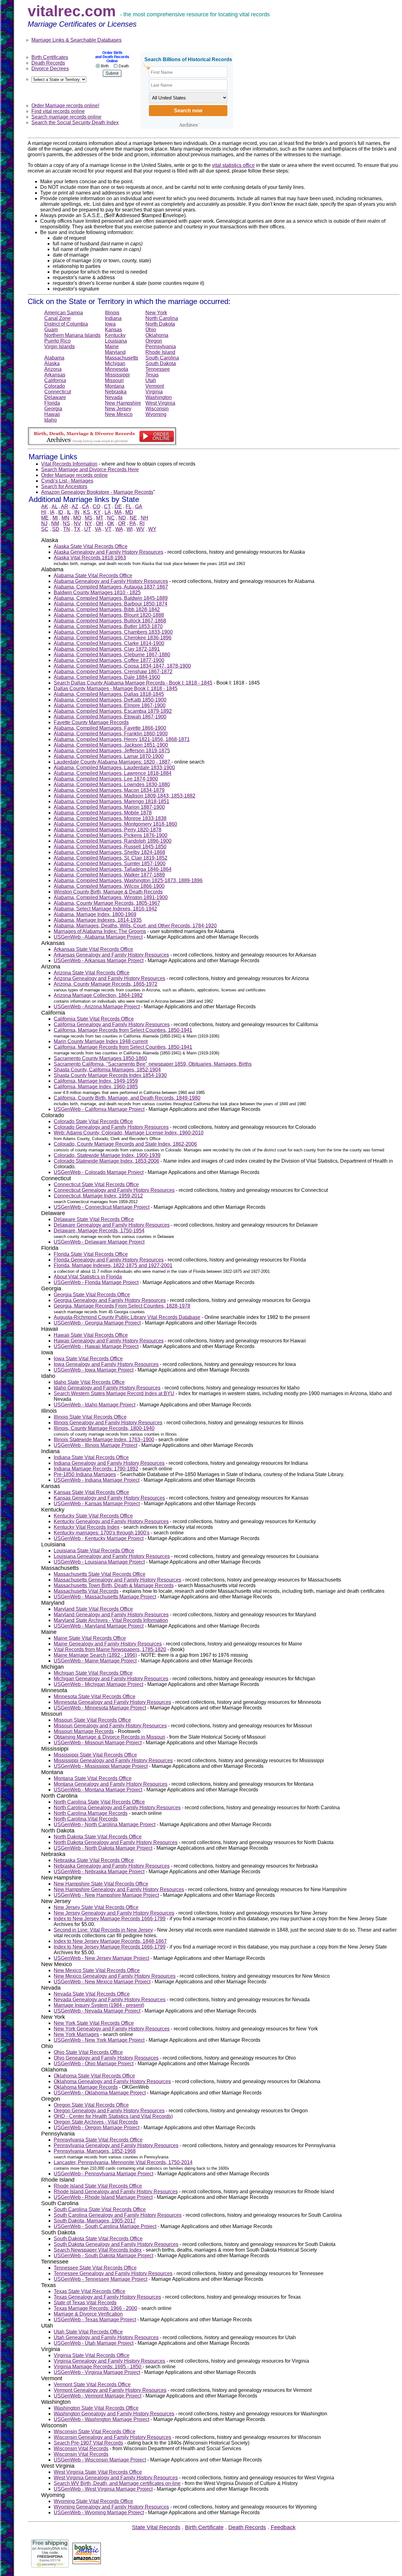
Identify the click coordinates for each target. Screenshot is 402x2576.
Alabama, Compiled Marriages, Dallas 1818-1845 (109, 694)
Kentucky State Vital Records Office (93, 1516)
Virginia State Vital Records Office (92, 2355)
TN (67, 529)
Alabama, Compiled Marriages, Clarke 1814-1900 (109, 643)
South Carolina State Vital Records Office (100, 2209)
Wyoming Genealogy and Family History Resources (111, 2507)
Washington (159, 397)
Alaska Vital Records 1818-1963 (90, 558)
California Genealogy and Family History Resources (112, 1024)
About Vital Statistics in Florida (88, 1277)
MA (118, 512)
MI (55, 518)
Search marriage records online (66, 117)
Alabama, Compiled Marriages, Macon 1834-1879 (109, 790)
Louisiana (116, 341)
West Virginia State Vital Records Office (98, 2472)
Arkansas (55, 375)
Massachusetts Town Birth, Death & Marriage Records (114, 1585)
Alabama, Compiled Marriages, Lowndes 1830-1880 (112, 784)
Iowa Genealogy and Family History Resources (106, 1364)
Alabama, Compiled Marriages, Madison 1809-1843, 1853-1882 (125, 796)
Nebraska (116, 392)
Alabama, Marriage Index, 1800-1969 (95, 914)
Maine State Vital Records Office (90, 1638)
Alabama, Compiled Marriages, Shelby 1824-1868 (109, 852)
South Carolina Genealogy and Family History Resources (118, 2215)
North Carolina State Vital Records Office (99, 1802)
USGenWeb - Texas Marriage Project (95, 2320)
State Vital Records (156, 2527)
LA (108, 512)
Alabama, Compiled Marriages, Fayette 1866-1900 (110, 728)
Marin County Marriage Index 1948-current (101, 1041)
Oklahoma (157, 335)
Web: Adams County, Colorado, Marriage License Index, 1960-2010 (129, 1133)
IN (77, 512)
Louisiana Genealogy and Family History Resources (112, 1556)
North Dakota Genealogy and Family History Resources (116, 1842)
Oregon (154, 341)
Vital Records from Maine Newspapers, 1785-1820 (110, 1649)
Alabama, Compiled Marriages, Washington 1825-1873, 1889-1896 (128, 880)
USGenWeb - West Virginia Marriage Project (103, 2489)
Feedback (283, 2527)
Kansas (113, 330)
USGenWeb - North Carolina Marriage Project (105, 1824)
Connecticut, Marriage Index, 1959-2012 (98, 1196)
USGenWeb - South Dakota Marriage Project (103, 2256)
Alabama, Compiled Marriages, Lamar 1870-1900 (109, 756)
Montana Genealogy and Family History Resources (111, 1784)
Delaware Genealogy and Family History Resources (112, 1225)
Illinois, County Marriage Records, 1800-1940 (104, 1428)
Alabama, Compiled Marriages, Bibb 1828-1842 (107, 609)
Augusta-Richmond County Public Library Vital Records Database (127, 1317)
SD (56, 529)
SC (45, 529)
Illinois (112, 313)
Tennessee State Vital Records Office (95, 2268)
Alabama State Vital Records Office (93, 576)
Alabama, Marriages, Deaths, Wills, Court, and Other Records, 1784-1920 (135, 926)
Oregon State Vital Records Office (91, 2105)
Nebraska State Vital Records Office (94, 1860)
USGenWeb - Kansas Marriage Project (97, 1504)
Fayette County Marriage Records (91, 722)
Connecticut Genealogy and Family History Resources (114, 1190)
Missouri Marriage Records (84, 1731)
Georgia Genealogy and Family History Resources (110, 1300)
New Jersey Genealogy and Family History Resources (114, 1913)
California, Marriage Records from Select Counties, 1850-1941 (123, 1030)
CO (96, 507)
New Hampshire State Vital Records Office (101, 1884)
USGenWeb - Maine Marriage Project (95, 1661)
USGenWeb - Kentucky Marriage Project (99, 1538)
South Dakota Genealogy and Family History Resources (116, 2244)
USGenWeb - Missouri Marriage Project (98, 1743)
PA (133, 523)
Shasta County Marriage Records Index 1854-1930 (110, 1075)
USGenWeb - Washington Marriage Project (101, 2419)
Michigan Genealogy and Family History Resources (111, 1679)
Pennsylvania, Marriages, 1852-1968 (95, 2151)
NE (133, 518)
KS (87, 512)
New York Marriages (76, 2034)
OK (111, 523)
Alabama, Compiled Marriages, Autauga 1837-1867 (111, 587)
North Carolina (162, 318)
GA (139, 507)
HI (44, 512)
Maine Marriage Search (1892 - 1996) (95, 1655)
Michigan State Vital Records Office (93, 1673)
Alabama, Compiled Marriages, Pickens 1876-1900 (111, 835)
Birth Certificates (50, 57)
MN (65, 518)
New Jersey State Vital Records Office (96, 1907)
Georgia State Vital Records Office (92, 1295)
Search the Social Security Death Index (75, 123)
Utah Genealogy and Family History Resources (106, 2337)
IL (69, 512)
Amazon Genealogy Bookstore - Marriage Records (97, 492)
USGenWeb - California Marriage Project (99, 1109)
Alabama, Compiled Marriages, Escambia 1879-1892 (113, 711)
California (55, 380)
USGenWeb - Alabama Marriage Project (98, 937)
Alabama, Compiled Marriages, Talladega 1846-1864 (113, 869)
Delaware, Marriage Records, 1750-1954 (99, 1231)
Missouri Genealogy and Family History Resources (110, 1726)
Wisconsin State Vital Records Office (95, 2432)
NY (88, 523)
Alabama (54, 358)
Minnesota (117, 369)
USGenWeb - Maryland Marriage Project (99, 1626)
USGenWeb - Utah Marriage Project (94, 2343)
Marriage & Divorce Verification (88, 2314)
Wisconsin (157, 409)
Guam (51, 330)
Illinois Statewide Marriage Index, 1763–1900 (104, 1440)
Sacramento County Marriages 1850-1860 (100, 1058)
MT (100, 518)
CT (107, 507)
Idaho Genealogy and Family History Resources (107, 1388)
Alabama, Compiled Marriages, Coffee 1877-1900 (109, 660)
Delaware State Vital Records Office (94, 1219)
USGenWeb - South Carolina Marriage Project (105, 2226)
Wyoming (156, 414)
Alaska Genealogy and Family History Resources (109, 552)
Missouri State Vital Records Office (92, 1720)
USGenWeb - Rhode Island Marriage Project (103, 2197)
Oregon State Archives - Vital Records (96, 2122)
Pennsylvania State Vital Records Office (98, 2140)
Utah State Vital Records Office (88, 2332)
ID (61, 512)
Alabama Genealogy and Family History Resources (111, 581)
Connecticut (58, 392)
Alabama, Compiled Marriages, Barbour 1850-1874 (111, 604)
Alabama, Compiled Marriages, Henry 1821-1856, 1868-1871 (122, 739)
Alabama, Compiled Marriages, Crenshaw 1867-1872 (113, 672)
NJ (44, 523)
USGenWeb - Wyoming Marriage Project (99, 2512)
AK (45, 507)
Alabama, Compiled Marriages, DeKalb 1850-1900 (110, 700)
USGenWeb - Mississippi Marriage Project (101, 1766)
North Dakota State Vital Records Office (98, 1837)
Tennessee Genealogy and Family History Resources (113, 2273)
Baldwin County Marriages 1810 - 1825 (97, 592)
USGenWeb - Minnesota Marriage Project (100, 1708)
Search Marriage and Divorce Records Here (90, 469)
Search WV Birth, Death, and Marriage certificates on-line (117, 2483)
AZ (75, 507)
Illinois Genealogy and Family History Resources (108, 1423)
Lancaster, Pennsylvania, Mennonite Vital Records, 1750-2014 (123, 2162)
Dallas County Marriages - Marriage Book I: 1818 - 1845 (116, 688)
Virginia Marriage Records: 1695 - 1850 (98, 2367)
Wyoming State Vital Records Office (93, 2501)
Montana (115, 386)
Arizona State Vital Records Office (92, 973)
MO (77, 518)
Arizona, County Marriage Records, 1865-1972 (106, 984)
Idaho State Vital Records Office (89, 1382)
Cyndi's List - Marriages (67, 481)
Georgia (53, 409)
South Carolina (162, 358)
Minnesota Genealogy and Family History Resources (112, 1702)
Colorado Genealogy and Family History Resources (111, 1127)
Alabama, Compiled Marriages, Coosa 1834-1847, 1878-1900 (122, 666)
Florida (52, 403)
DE (118, 507)
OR (122, 523)
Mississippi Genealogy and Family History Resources (113, 1760)
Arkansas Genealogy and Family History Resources (111, 955)
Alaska (52, 363)
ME (45, 518)
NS (66, 523)
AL (54, 507)
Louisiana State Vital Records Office (94, 1551)
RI (142, 523)
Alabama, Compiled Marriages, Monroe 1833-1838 (110, 818)
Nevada (114, 397)
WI (130, 529)
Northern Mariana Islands (72, 335)
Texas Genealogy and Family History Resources (107, 2297)
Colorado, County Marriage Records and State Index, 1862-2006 (125, 1144)
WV (140, 529)
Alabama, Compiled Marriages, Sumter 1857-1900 (110, 864)
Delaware (55, 397)
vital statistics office (233, 165)
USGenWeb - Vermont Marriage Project (98, 2396)
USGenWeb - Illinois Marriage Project (95, 1445)
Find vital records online (58, 111)
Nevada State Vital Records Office (92, 1994)
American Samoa (64, 313)
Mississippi (117, 375)
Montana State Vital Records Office (93, 1778)
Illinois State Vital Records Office (90, 1417)
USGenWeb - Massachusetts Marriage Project (105, 1597)
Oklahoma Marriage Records (86, 2087)
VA (98, 529)
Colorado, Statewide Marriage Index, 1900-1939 (107, 1155)
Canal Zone (57, 318)
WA (119, 529)
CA (85, 507)
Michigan (115, 363)
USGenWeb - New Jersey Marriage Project (101, 1958)
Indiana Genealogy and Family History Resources (109, 1463)
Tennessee (158, 369)
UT (88, 529)
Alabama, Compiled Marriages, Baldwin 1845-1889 (111, 598)
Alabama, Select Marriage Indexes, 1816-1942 (105, 909)
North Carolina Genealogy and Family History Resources (117, 1808)
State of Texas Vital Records (85, 2303)
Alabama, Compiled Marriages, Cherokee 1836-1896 (113, 638)
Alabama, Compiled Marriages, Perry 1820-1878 (108, 830)
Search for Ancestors (64, 486)
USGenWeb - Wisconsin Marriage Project (100, 2460)
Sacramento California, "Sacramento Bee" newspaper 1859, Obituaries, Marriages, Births (153, 1064)
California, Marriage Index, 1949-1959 (96, 1081)
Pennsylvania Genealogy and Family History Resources (116, 2145)
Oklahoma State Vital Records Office (94, 2076)
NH (144, 518)
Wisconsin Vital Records (81, 2448)
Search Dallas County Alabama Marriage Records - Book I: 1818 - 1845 (133, 683)
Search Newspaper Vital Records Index (98, 2250)
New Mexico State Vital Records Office (97, 1970)
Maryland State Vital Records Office (93, 1609)
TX (77, 529)
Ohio (151, 330)
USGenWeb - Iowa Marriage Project (94, 1370)
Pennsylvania (161, 347)
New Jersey (118, 409)
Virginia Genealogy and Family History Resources (109, 2361)
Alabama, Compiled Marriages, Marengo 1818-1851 (111, 801)
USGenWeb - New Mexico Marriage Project (102, 1982)
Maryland (115, 352)
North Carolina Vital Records (86, 1819)
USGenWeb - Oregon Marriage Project (97, 2128)
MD (129, 512)
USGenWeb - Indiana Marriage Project (97, 1480)
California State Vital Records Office (94, 1019)
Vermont (155, 386)
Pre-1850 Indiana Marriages (85, 1474)
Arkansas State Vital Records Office (93, 949)
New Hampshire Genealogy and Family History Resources (119, 1889)
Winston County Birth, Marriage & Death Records (108, 892)
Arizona (53, 369)
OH (100, 523)
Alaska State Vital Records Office (91, 546)
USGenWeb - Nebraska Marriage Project (99, 1872)
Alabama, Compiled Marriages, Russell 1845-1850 (110, 847)
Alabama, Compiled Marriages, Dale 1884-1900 (107, 677)
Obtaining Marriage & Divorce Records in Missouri (109, 1737)
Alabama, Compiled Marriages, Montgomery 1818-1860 (115, 824)
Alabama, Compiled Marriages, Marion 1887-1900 (109, 807)
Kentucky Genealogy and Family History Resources (111, 1521)
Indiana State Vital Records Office (91, 1457)
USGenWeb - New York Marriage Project (99, 2040)
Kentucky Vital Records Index (87, 1527)
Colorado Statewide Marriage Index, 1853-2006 (106, 1161)
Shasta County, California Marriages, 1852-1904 (107, 1070)
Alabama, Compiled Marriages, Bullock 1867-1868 (110, 621)
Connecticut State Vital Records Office (96, 1184)
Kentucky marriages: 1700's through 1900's (102, 1533)
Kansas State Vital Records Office (91, 1492)
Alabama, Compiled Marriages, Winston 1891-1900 (111, 897)
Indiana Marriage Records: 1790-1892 (96, 1469)
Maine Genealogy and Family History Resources (108, 1644)
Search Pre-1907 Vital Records (88, 2443)
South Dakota (161, 363)
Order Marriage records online (74, 475)
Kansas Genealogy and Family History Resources (109, 1498)
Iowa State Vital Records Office (88, 1359)
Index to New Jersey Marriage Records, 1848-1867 (110, 1941)
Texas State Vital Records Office (90, 2291)
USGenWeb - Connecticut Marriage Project (102, 1207)
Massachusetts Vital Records (86, 1591)
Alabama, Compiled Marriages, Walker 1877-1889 (109, 875)
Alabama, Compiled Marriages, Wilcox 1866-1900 (109, 886)
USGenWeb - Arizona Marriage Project (97, 1007)
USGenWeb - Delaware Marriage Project (99, 1242)
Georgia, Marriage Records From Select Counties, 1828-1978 (122, 1306)
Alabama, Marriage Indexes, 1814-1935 (98, 920)
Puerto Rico (57, 341)
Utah (151, 380)
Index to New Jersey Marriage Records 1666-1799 (110, 1919)
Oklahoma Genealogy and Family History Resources (112, 2081)
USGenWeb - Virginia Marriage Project (97, 2372)
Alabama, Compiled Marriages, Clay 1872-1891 (107, 649)
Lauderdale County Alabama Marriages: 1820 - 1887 (113, 762)
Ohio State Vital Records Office (88, 2052)
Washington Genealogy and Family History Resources (114, 2414)
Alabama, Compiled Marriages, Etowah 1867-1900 (110, 717)
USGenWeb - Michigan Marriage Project (98, 1684)
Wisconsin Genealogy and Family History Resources (112, 2437)
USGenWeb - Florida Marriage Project (96, 1282)
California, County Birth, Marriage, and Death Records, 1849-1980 (127, 1098)
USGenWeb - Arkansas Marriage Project (99, 960)
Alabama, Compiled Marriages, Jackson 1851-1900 (111, 745)
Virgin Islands (60, 347)
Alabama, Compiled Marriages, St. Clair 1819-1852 (111, 858)
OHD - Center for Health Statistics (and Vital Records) (113, 2116)
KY (97, 512)
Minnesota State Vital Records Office (95, 1696)
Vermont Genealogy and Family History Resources (110, 2390)
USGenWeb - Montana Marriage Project (98, 1790)
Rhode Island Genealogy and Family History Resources (116, 2192)
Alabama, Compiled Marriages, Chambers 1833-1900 (113, 632)
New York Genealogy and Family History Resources (112, 2029)
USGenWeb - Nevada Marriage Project (97, 2011)
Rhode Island (160, 352)
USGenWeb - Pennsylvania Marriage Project (103, 2174)
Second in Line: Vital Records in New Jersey (103, 1930)
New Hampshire (123, 403)
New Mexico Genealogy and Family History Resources (115, 1976)
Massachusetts (122, 358)
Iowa (110, 324)
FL (128, 507)
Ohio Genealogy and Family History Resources (106, 2058)
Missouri (114, 380)
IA (52, 512)
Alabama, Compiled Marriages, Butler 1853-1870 (108, 626)
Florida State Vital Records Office (91, 1254)
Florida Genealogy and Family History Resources (109, 1260)
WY (152, 529)
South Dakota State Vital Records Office (98, 2239)
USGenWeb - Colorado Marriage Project (99, 1172)
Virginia (154, 392)
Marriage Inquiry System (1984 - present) (99, 2005)
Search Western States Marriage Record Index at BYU (114, 1393)
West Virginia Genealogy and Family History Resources (116, 2478)
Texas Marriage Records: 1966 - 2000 (95, 2308)
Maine (112, 347)
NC (111, 518)
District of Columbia (66, 324)
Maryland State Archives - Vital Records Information (111, 1620)
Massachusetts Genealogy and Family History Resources (117, 1580)
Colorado (55, 386)
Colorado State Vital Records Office (93, 1121)
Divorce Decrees (50, 69)
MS (89, 518)
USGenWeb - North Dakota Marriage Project (103, 1848)
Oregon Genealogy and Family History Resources (109, 2111)
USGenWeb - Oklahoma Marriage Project (100, 2093)
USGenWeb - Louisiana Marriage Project (99, 1562)
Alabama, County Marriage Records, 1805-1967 (107, 903)
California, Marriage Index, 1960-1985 (96, 1087)
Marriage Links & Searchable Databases (76, 40)
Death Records (48, 63)
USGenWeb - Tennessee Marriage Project (100, 2279)
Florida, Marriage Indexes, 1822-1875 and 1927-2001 (113, 1265)
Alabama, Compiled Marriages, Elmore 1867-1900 (110, 705)
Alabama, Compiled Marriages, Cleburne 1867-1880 (112, 655)
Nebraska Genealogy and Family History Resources (112, 1866)
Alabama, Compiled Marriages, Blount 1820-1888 (109, 615)
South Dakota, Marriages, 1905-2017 (95, 2221)
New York (156, 313)
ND (122, 518)
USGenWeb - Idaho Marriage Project (95, 1405)
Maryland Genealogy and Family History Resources (111, 1615)
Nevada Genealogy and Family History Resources (110, 2000)
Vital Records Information (69, 464)
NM (55, 523)
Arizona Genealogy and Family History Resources (109, 978)
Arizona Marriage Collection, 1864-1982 (98, 995)
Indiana (113, 318)
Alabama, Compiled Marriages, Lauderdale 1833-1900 (114, 768)
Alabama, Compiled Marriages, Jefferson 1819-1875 (112, 751)
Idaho (51, 420)
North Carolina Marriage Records (91, 1813)
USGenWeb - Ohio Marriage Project (94, 2064)
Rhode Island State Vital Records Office (98, 2186)
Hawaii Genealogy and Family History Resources (109, 1341)
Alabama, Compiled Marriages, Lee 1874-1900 (106, 779)
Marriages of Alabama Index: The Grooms (100, 931)
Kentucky (115, 335)
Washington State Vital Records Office (96, 2408)
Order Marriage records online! (65, 106)
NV (77, 523)
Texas (152, 375)
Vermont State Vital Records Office (92, 2384)
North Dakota (160, 324)
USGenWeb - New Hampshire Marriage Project (106, 1895)
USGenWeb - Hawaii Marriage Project (96, 1346)
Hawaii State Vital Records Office (91, 1335)
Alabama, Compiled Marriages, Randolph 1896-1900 (113, 841)
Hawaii (52, 414)
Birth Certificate (204, 2527)
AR (65, 507)
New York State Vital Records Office (94, 2023)
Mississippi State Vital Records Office (95, 1755)
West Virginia (160, 403)
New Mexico (119, 414)
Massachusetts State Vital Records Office (100, 1574)
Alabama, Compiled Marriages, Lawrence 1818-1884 (113, 773)
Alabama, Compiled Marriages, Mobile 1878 (103, 813)
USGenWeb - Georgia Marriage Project (97, 1323)
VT (108, 529)
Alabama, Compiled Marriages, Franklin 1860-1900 (111, 734)
